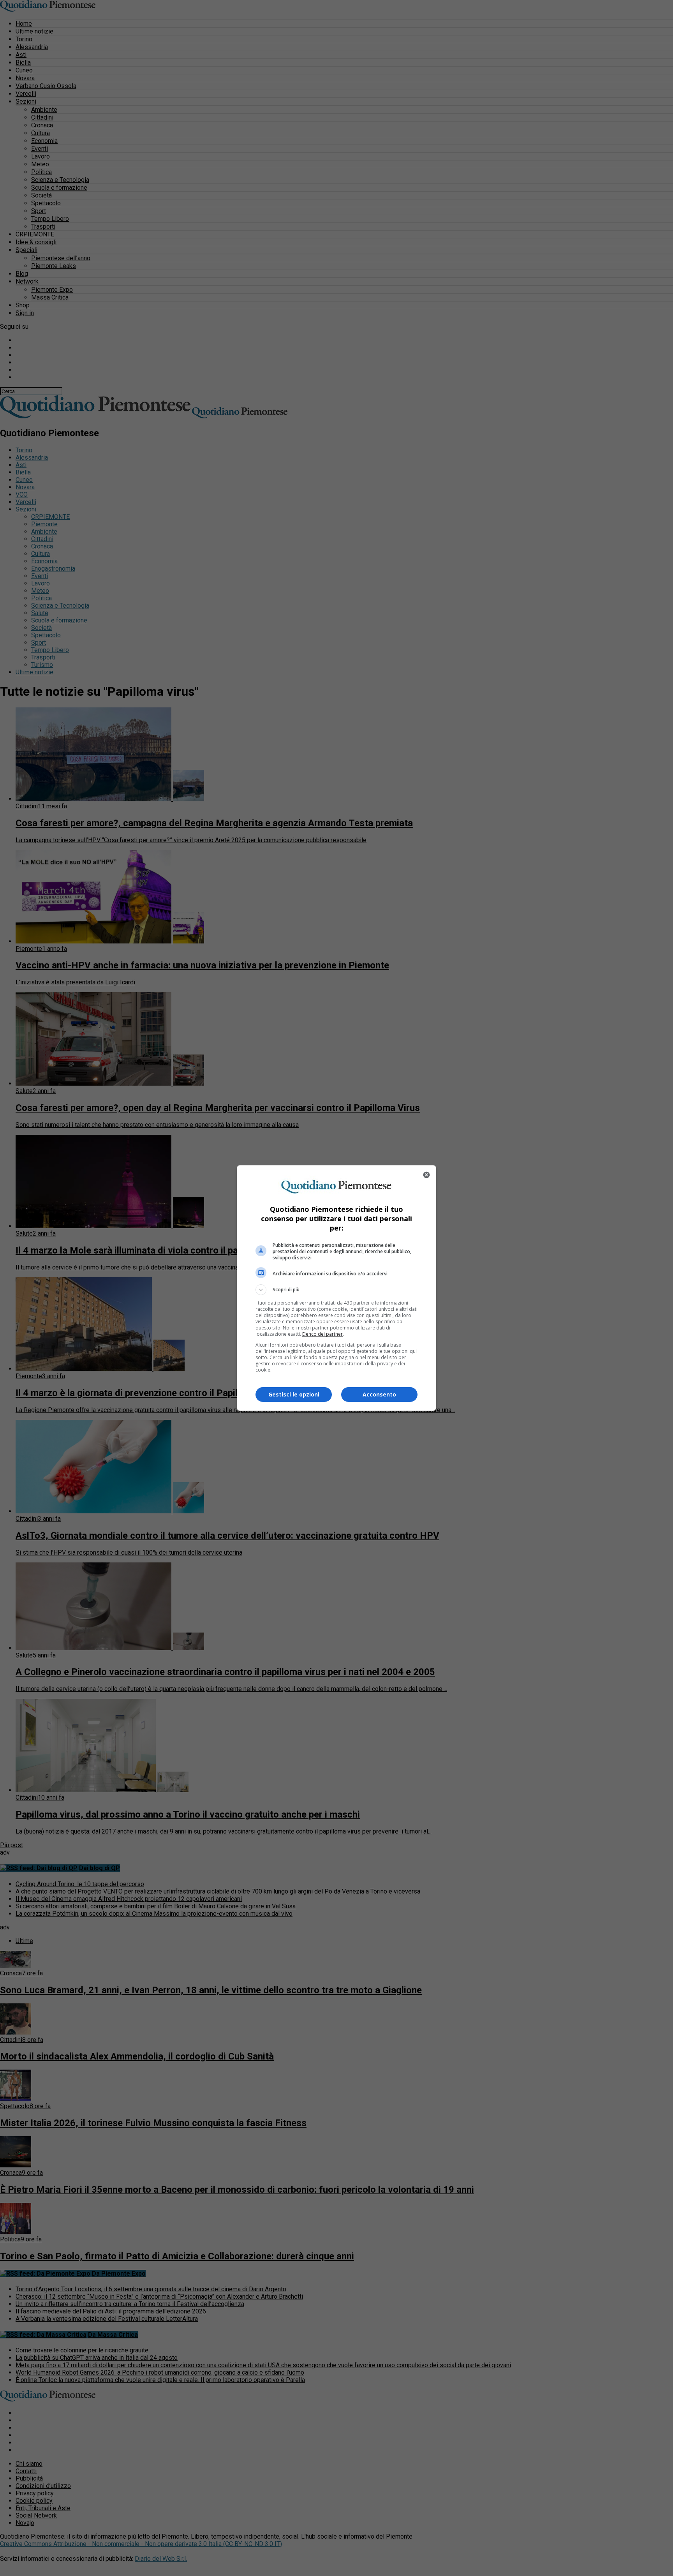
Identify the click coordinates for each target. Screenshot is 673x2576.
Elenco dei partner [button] (322, 1334)
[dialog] (336, 1288)
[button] (336, 1290)
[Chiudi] (426, 1175)
